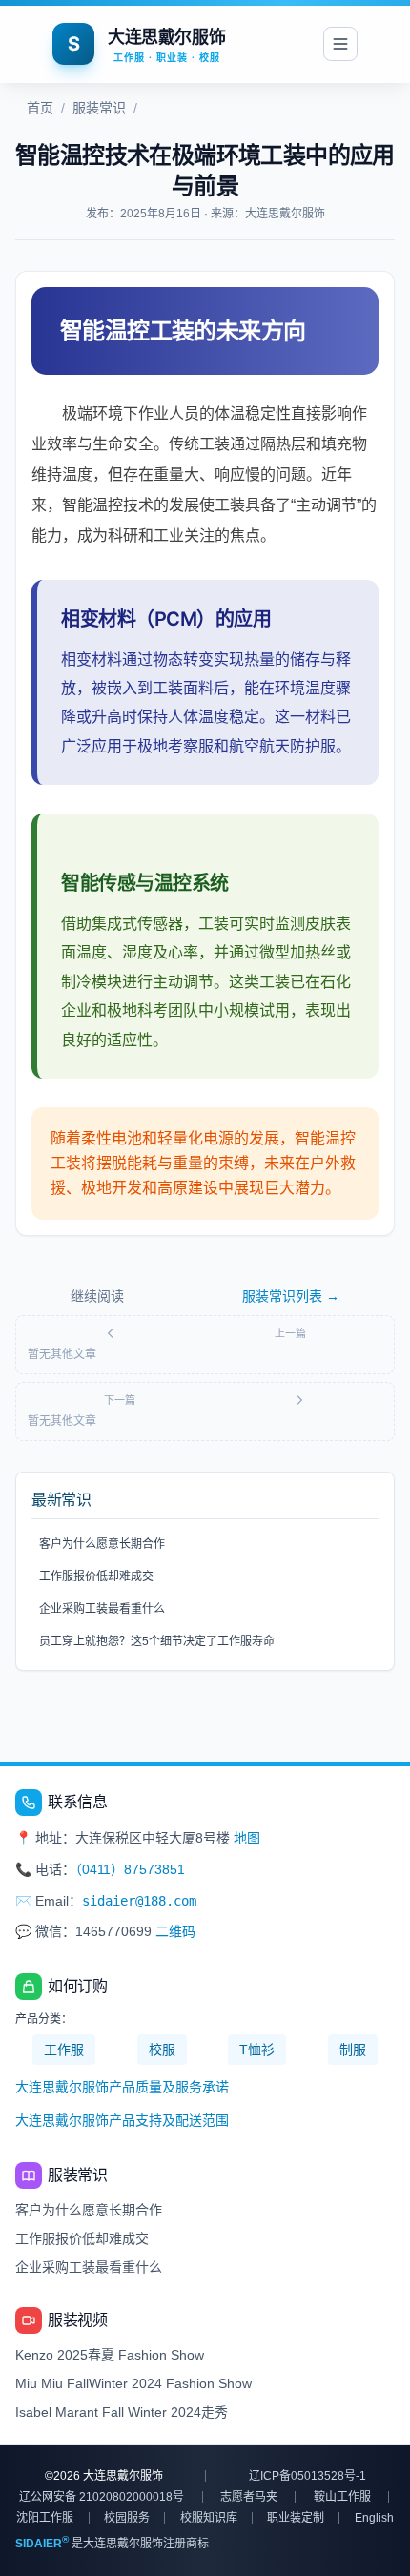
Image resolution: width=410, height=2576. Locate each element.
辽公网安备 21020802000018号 (102, 2497)
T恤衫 (257, 2050)
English (374, 2518)
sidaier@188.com (139, 1901)
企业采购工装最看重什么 (102, 1609)
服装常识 (99, 108)
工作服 (64, 2050)
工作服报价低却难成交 (96, 1577)
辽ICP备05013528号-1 (307, 2476)
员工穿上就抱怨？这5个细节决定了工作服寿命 (157, 1641)
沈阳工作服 (45, 2518)
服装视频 (77, 2320)
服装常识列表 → (291, 1296)
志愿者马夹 (249, 2497)
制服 (353, 2050)
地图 (247, 1838)
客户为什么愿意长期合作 (102, 1544)
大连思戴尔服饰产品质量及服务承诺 (122, 2087)
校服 (162, 2050)
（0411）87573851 (130, 1869)
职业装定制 (296, 2518)
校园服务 (127, 2518)
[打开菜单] (340, 44)
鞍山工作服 (342, 2497)
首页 (40, 108)
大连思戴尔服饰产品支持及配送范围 (122, 2120)
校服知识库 (209, 2518)
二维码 (175, 1931)
